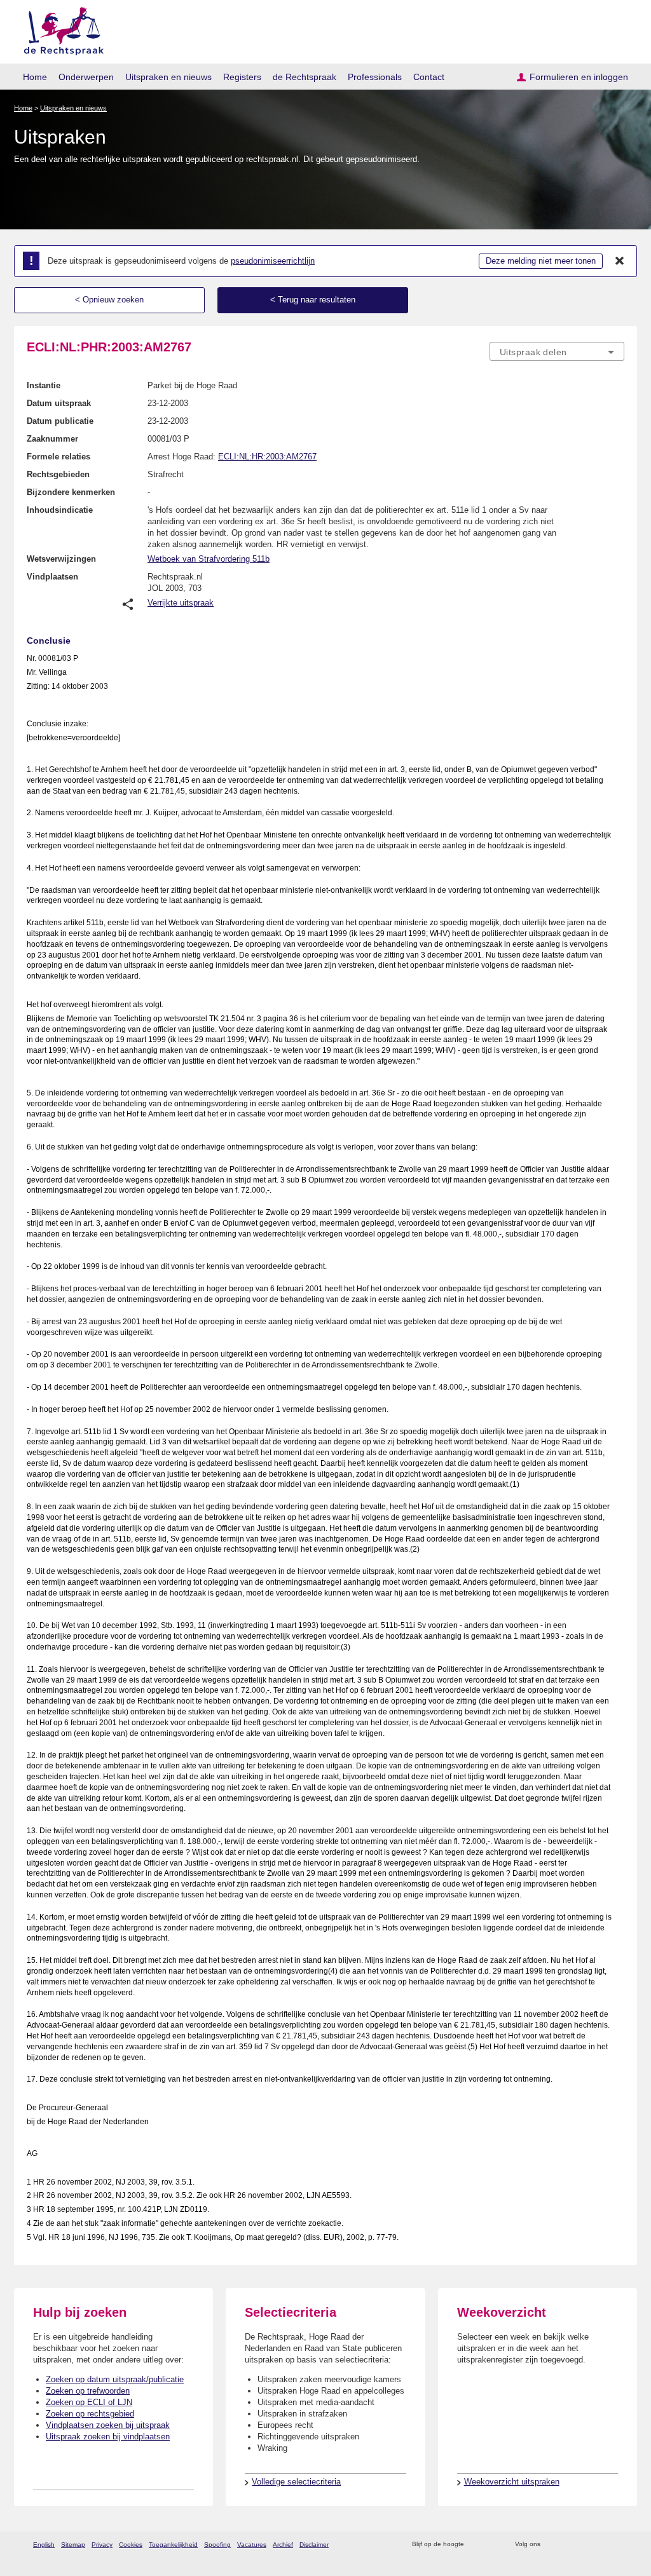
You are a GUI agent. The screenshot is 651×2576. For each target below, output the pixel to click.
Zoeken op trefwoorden (88, 2391)
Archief (283, 2545)
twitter (552, 2545)
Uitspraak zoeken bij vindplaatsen (108, 2437)
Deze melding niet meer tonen (541, 261)
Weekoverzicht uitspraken (512, 2482)
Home (35, 77)
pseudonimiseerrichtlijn (273, 261)
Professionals (375, 77)
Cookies (131, 2545)
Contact (429, 77)
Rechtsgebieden (58, 474)
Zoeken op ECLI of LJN (89, 2402)
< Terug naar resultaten (313, 300)
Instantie (44, 385)
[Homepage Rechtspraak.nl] (59, 29)
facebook (568, 2545)
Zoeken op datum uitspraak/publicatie (115, 2379)
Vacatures (252, 2545)
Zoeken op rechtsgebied (90, 2414)
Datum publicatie (60, 421)
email (492, 2545)
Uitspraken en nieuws (168, 77)
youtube (618, 2545)
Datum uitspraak (59, 403)
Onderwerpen (86, 77)
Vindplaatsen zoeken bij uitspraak (108, 2425)
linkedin (601, 2545)
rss (476, 2545)
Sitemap (73, 2545)
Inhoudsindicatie (60, 510)
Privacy (102, 2545)
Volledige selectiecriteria (296, 2482)
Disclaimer (314, 2545)
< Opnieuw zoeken (109, 300)
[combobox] (557, 351)
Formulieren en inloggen (579, 77)
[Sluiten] (620, 261)
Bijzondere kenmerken (71, 492)
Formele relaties (58, 457)
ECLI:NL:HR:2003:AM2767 (267, 457)
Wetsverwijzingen (61, 559)
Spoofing (217, 2545)
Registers (242, 77)
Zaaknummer (52, 439)
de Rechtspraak (305, 77)
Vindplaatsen (52, 577)
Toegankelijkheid (173, 2545)
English (44, 2545)
